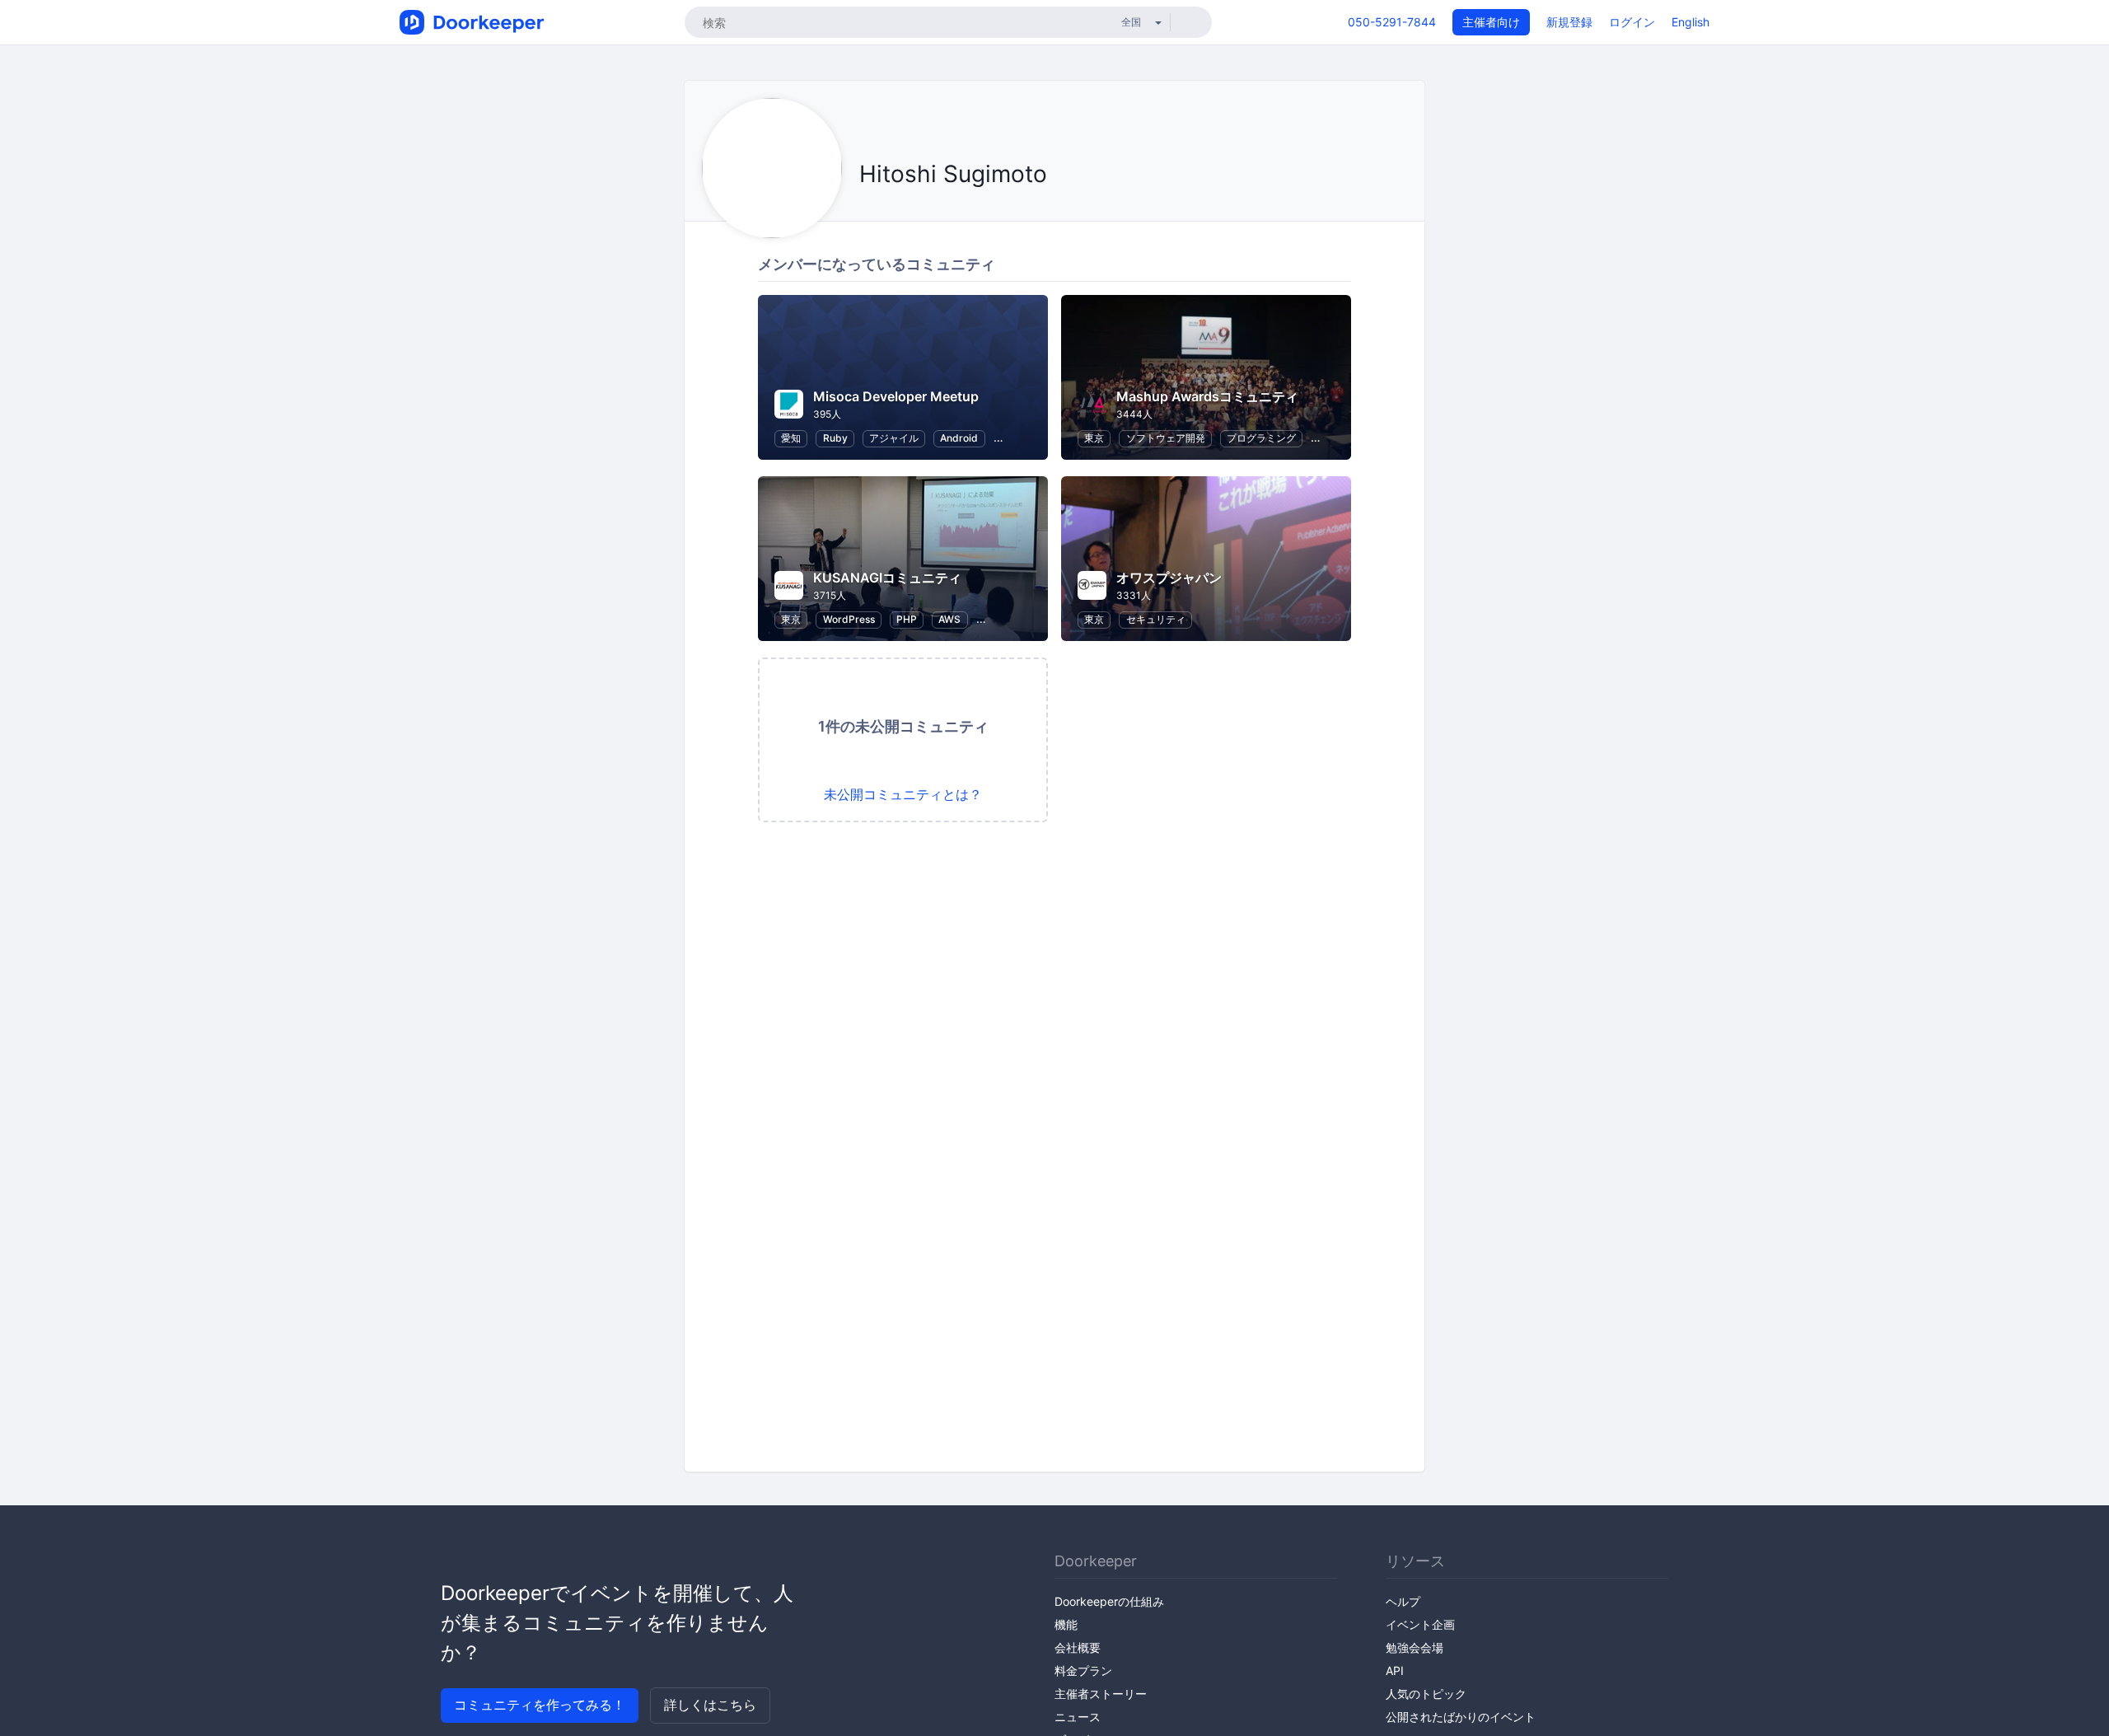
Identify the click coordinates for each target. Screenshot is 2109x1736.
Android (959, 438)
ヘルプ (1403, 1601)
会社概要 (1078, 1647)
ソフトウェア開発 (1166, 438)
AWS (949, 619)
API (1395, 1670)
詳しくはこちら (710, 1705)
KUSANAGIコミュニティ (887, 578)
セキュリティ (1156, 619)
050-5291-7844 (1392, 22)
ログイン (1632, 22)
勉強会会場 (1415, 1647)
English (1690, 22)
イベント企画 (1420, 1624)
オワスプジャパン (1169, 578)
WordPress (849, 619)
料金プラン (1083, 1670)
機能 (1066, 1624)
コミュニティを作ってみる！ (540, 1705)
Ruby (835, 438)
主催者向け (1491, 22)
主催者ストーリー (1101, 1694)
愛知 (791, 438)
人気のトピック (1426, 1694)
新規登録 (1569, 22)
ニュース (1078, 1717)
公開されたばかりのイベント (1461, 1717)
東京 (1094, 438)
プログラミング (1261, 438)
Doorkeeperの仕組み (1109, 1601)
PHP (907, 619)
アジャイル (894, 438)
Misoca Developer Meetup (896, 396)
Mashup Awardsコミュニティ (1207, 396)
